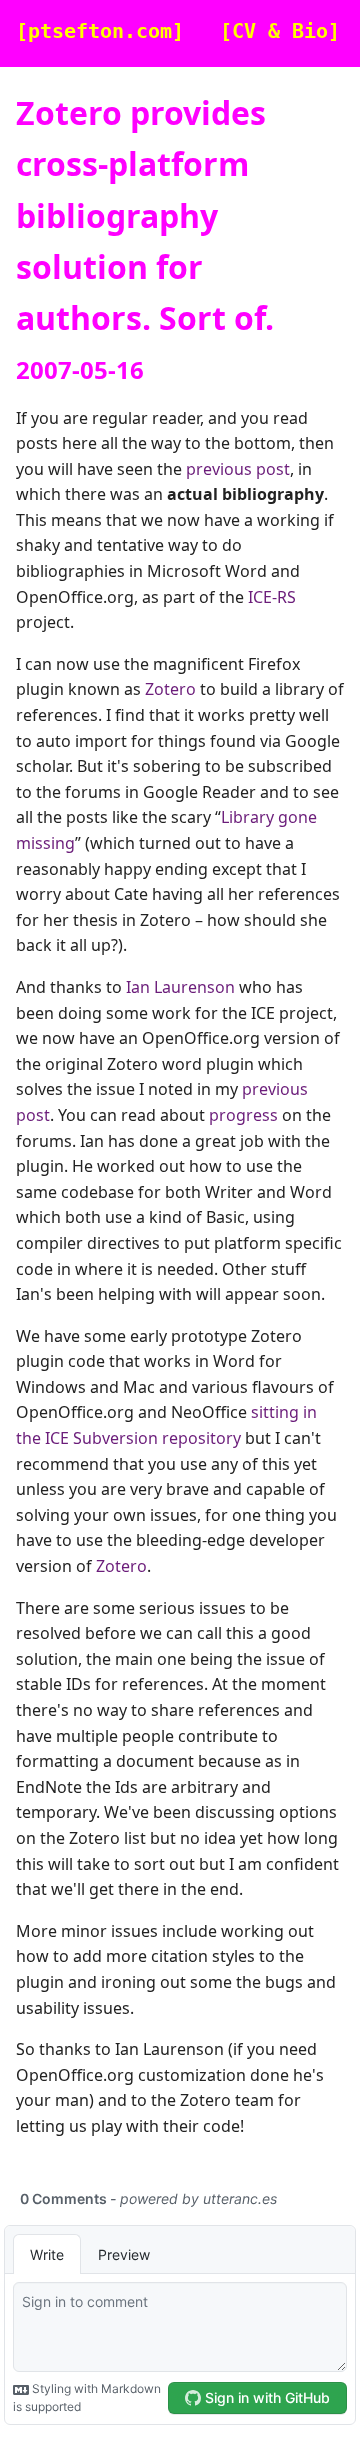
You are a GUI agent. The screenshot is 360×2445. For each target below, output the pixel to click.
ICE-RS (272, 597)
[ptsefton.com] (100, 31)
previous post (238, 469)
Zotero (170, 689)
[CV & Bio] (280, 31)
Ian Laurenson (180, 987)
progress (243, 1115)
